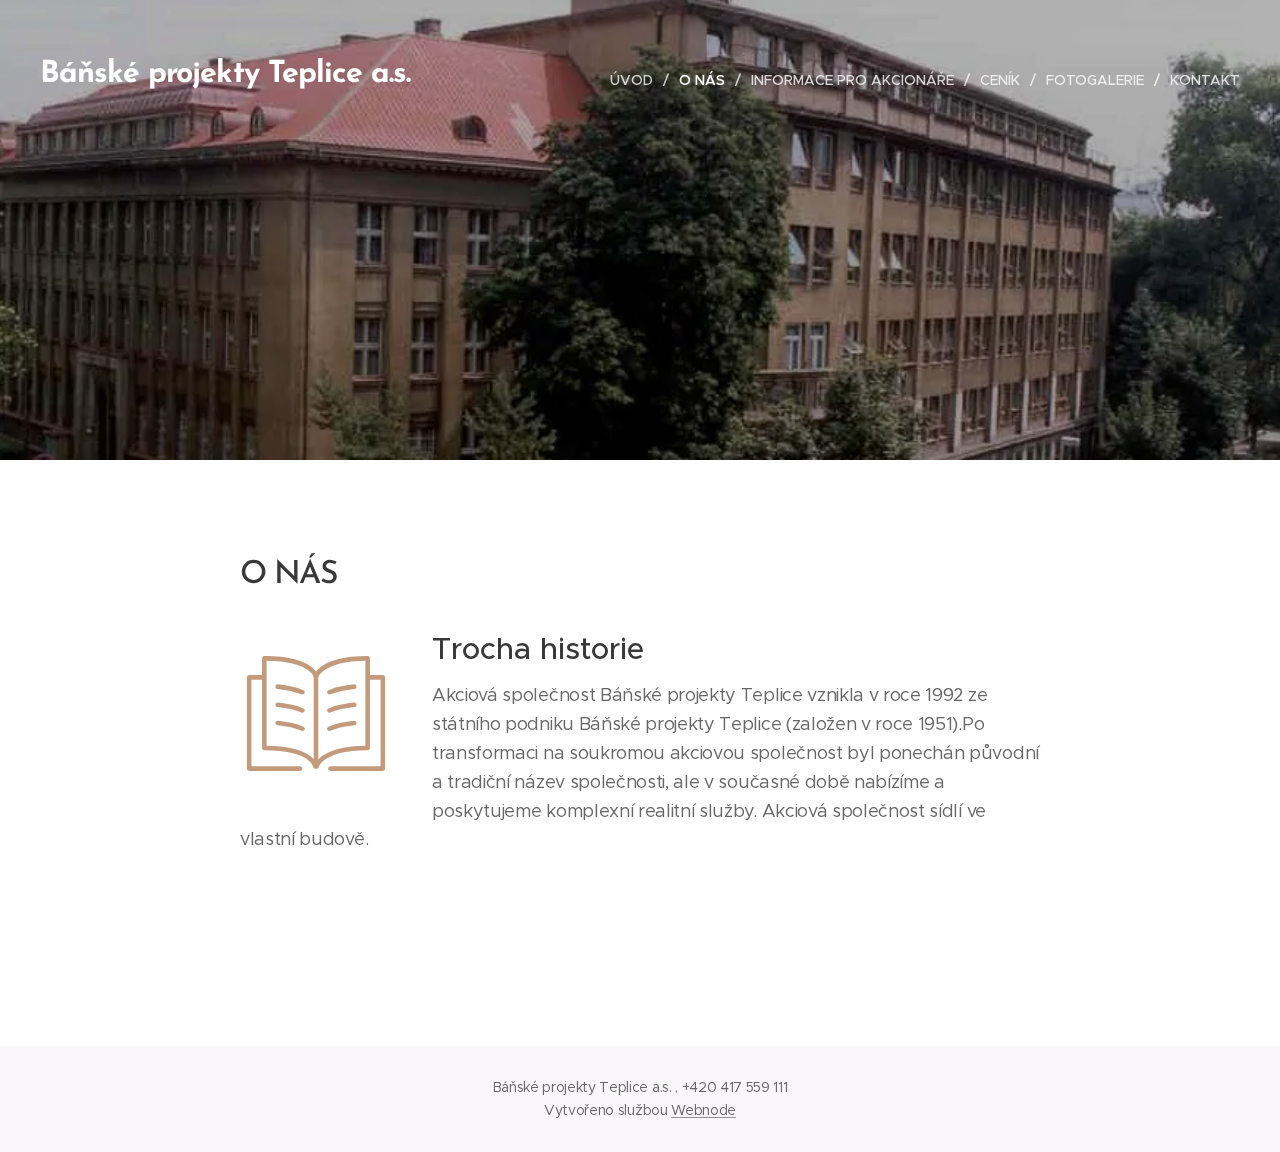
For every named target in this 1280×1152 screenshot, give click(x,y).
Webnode (703, 1110)
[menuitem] (637, 80)
